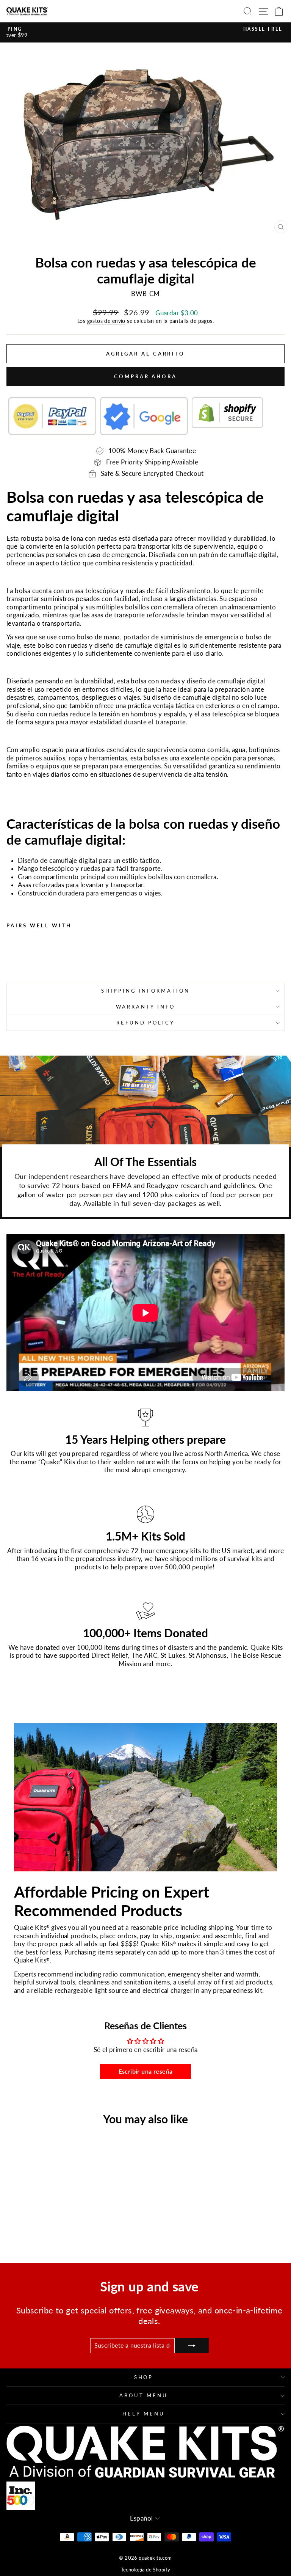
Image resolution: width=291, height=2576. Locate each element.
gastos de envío (106, 321)
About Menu (144, 2395)
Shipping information (146, 991)
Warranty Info (146, 1007)
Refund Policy (145, 1023)
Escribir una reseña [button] (146, 2071)
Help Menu (144, 2414)
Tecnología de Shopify (146, 2570)
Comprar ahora (145, 376)
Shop (144, 2377)
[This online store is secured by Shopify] (227, 416)
